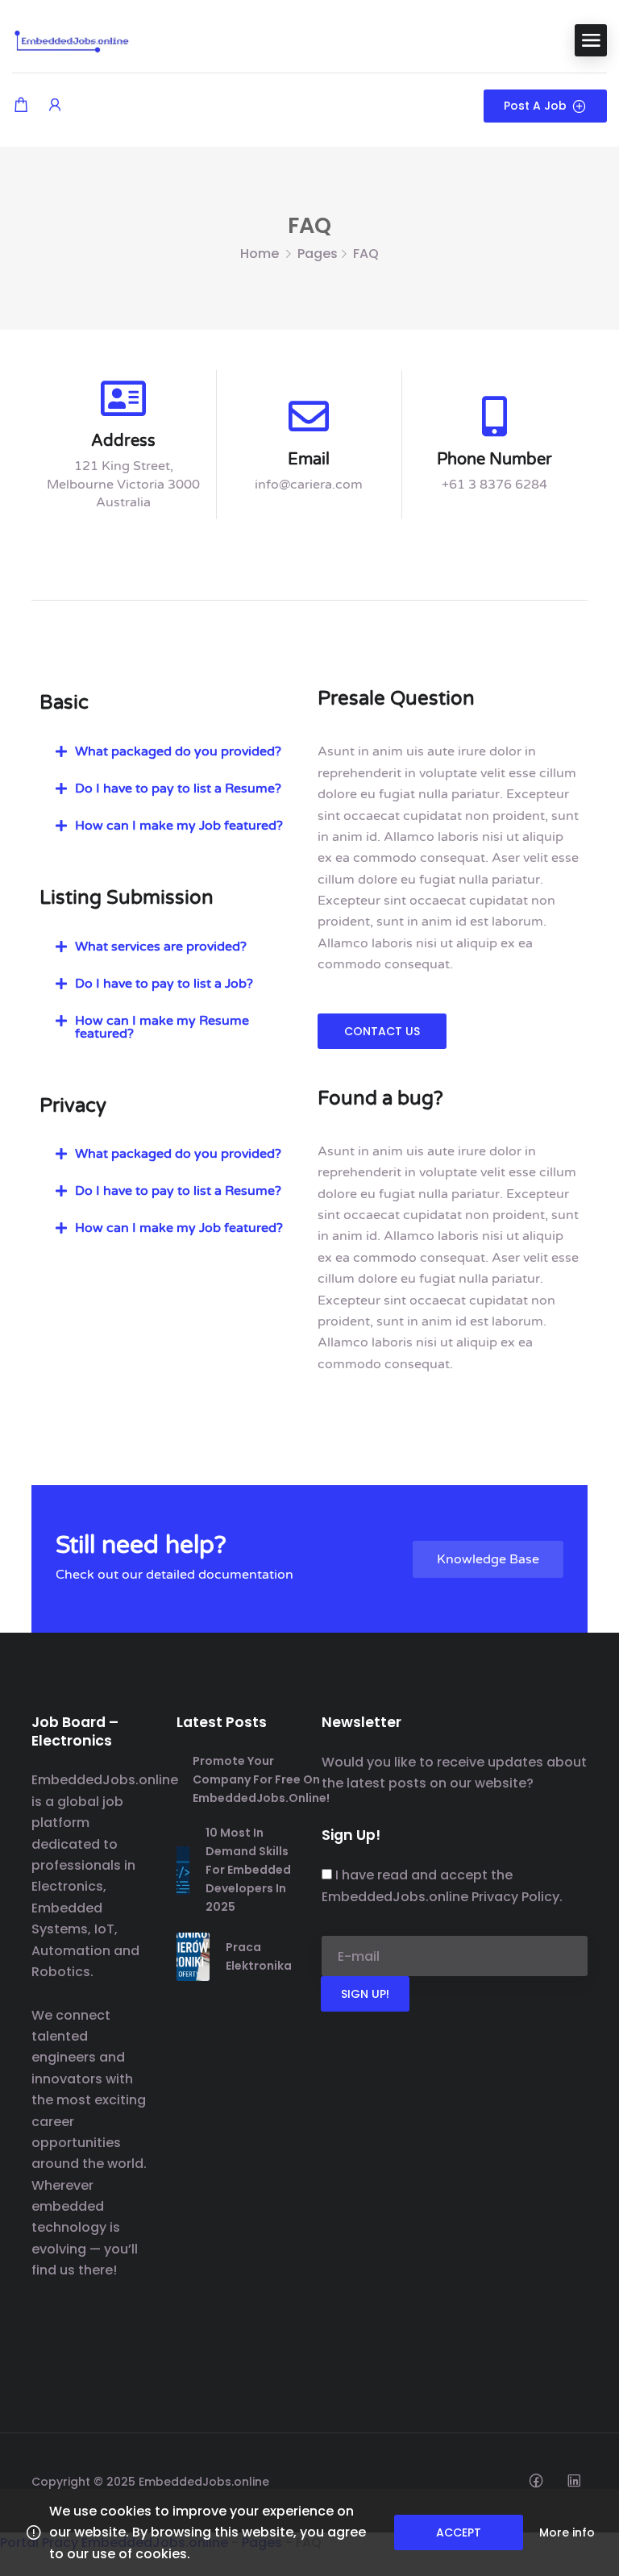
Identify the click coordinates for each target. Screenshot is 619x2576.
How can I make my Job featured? (179, 826)
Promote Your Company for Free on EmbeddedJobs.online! (261, 1779)
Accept (459, 2532)
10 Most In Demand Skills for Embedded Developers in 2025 (248, 1870)
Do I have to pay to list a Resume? (178, 789)
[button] (170, 751)
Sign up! (365, 1994)
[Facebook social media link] (536, 2480)
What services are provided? (161, 947)
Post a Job (535, 106)
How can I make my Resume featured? (162, 1027)
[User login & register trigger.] (55, 106)
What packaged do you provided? (178, 751)
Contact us (382, 1031)
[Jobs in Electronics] (73, 39)
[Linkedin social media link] (573, 2480)
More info (567, 2532)
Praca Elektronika (259, 1956)
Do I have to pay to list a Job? (164, 984)
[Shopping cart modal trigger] (21, 106)
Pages (318, 254)
